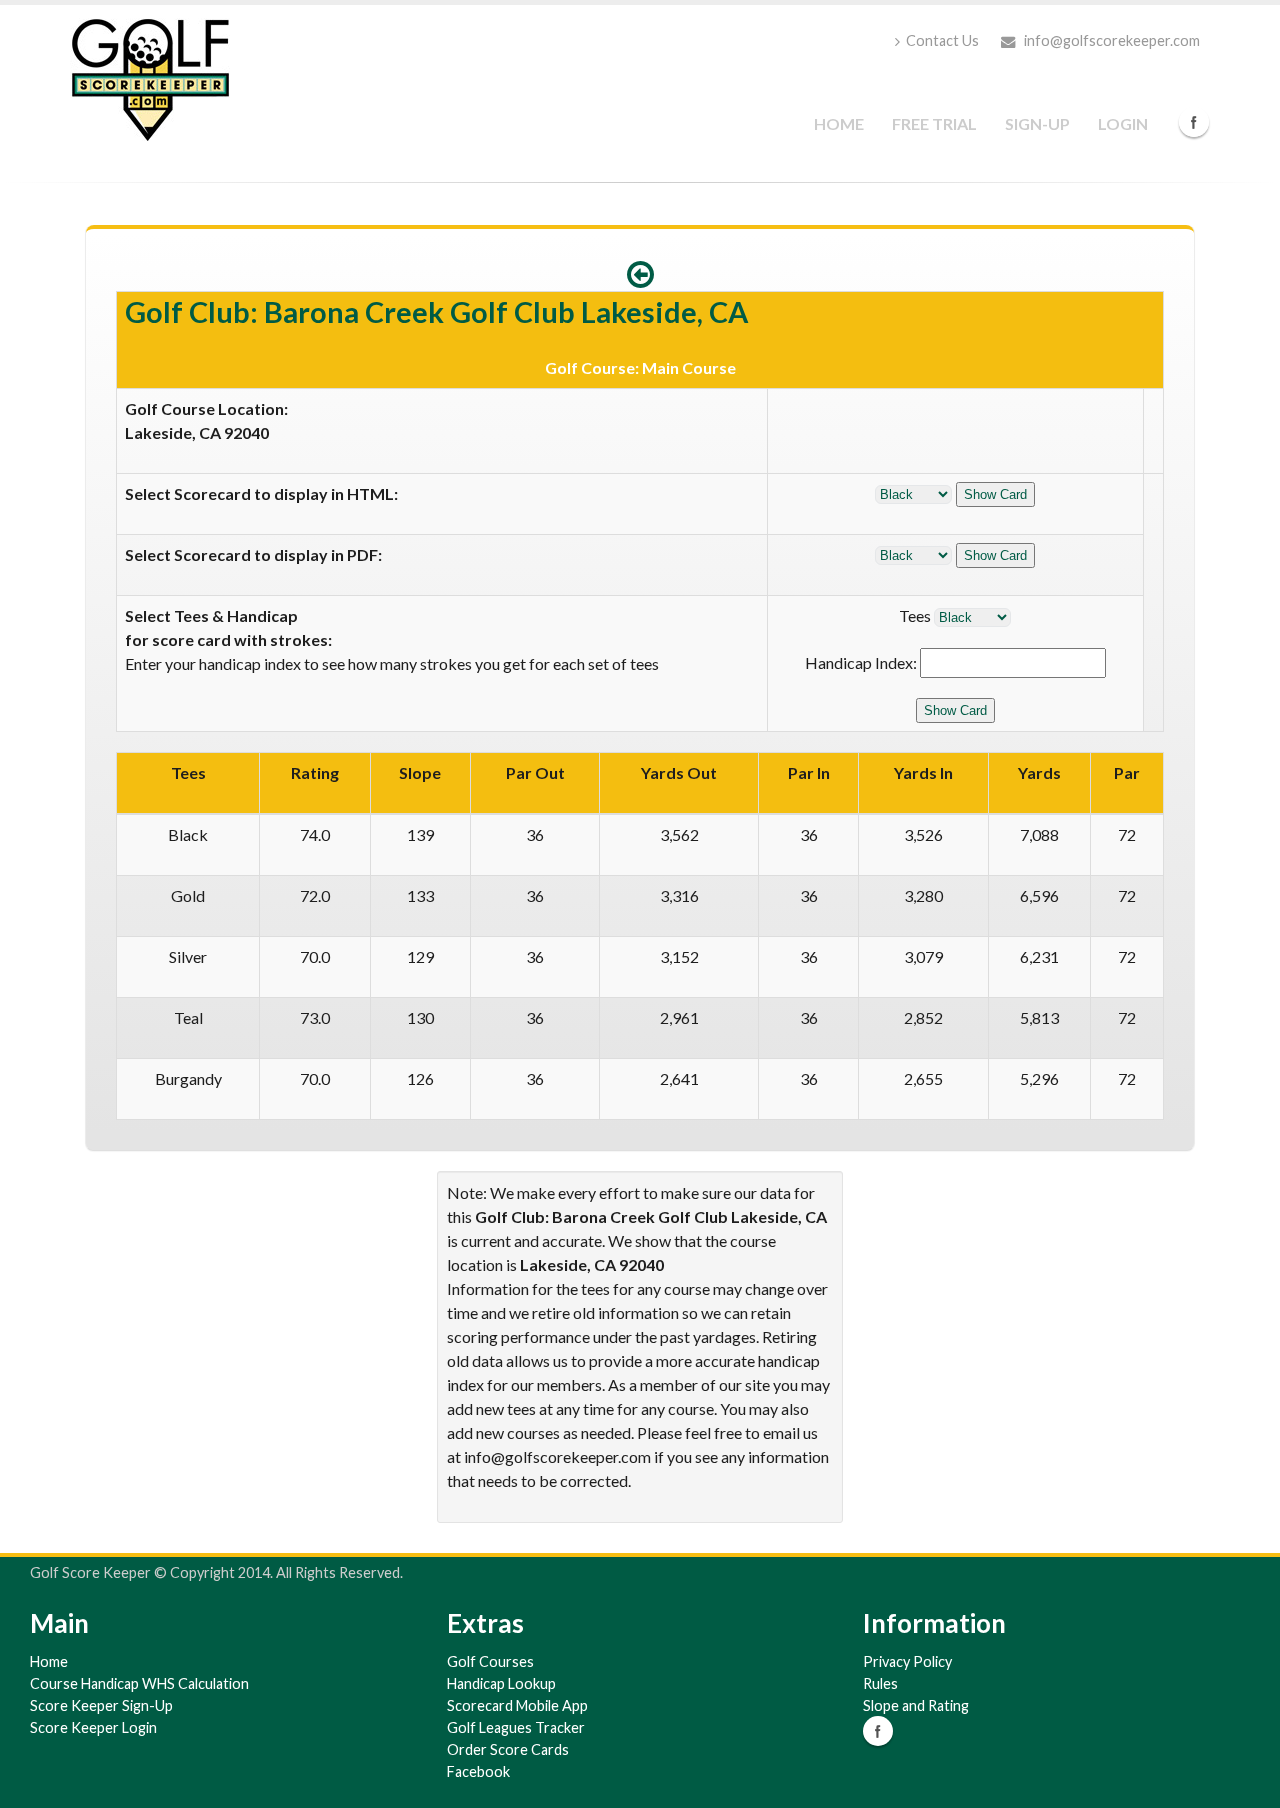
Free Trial (934, 123)
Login (1123, 123)
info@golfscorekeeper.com (1110, 40)
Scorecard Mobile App (517, 1705)
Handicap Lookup (501, 1683)
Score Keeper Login (93, 1727)
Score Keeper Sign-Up (101, 1705)
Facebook (1194, 122)
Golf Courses (490, 1661)
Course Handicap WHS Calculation (139, 1683)
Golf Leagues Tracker (516, 1727)
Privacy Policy (907, 1661)
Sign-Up (1037, 123)
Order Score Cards (508, 1749)
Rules (880, 1683)
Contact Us (942, 40)
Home (839, 123)
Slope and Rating (916, 1705)
